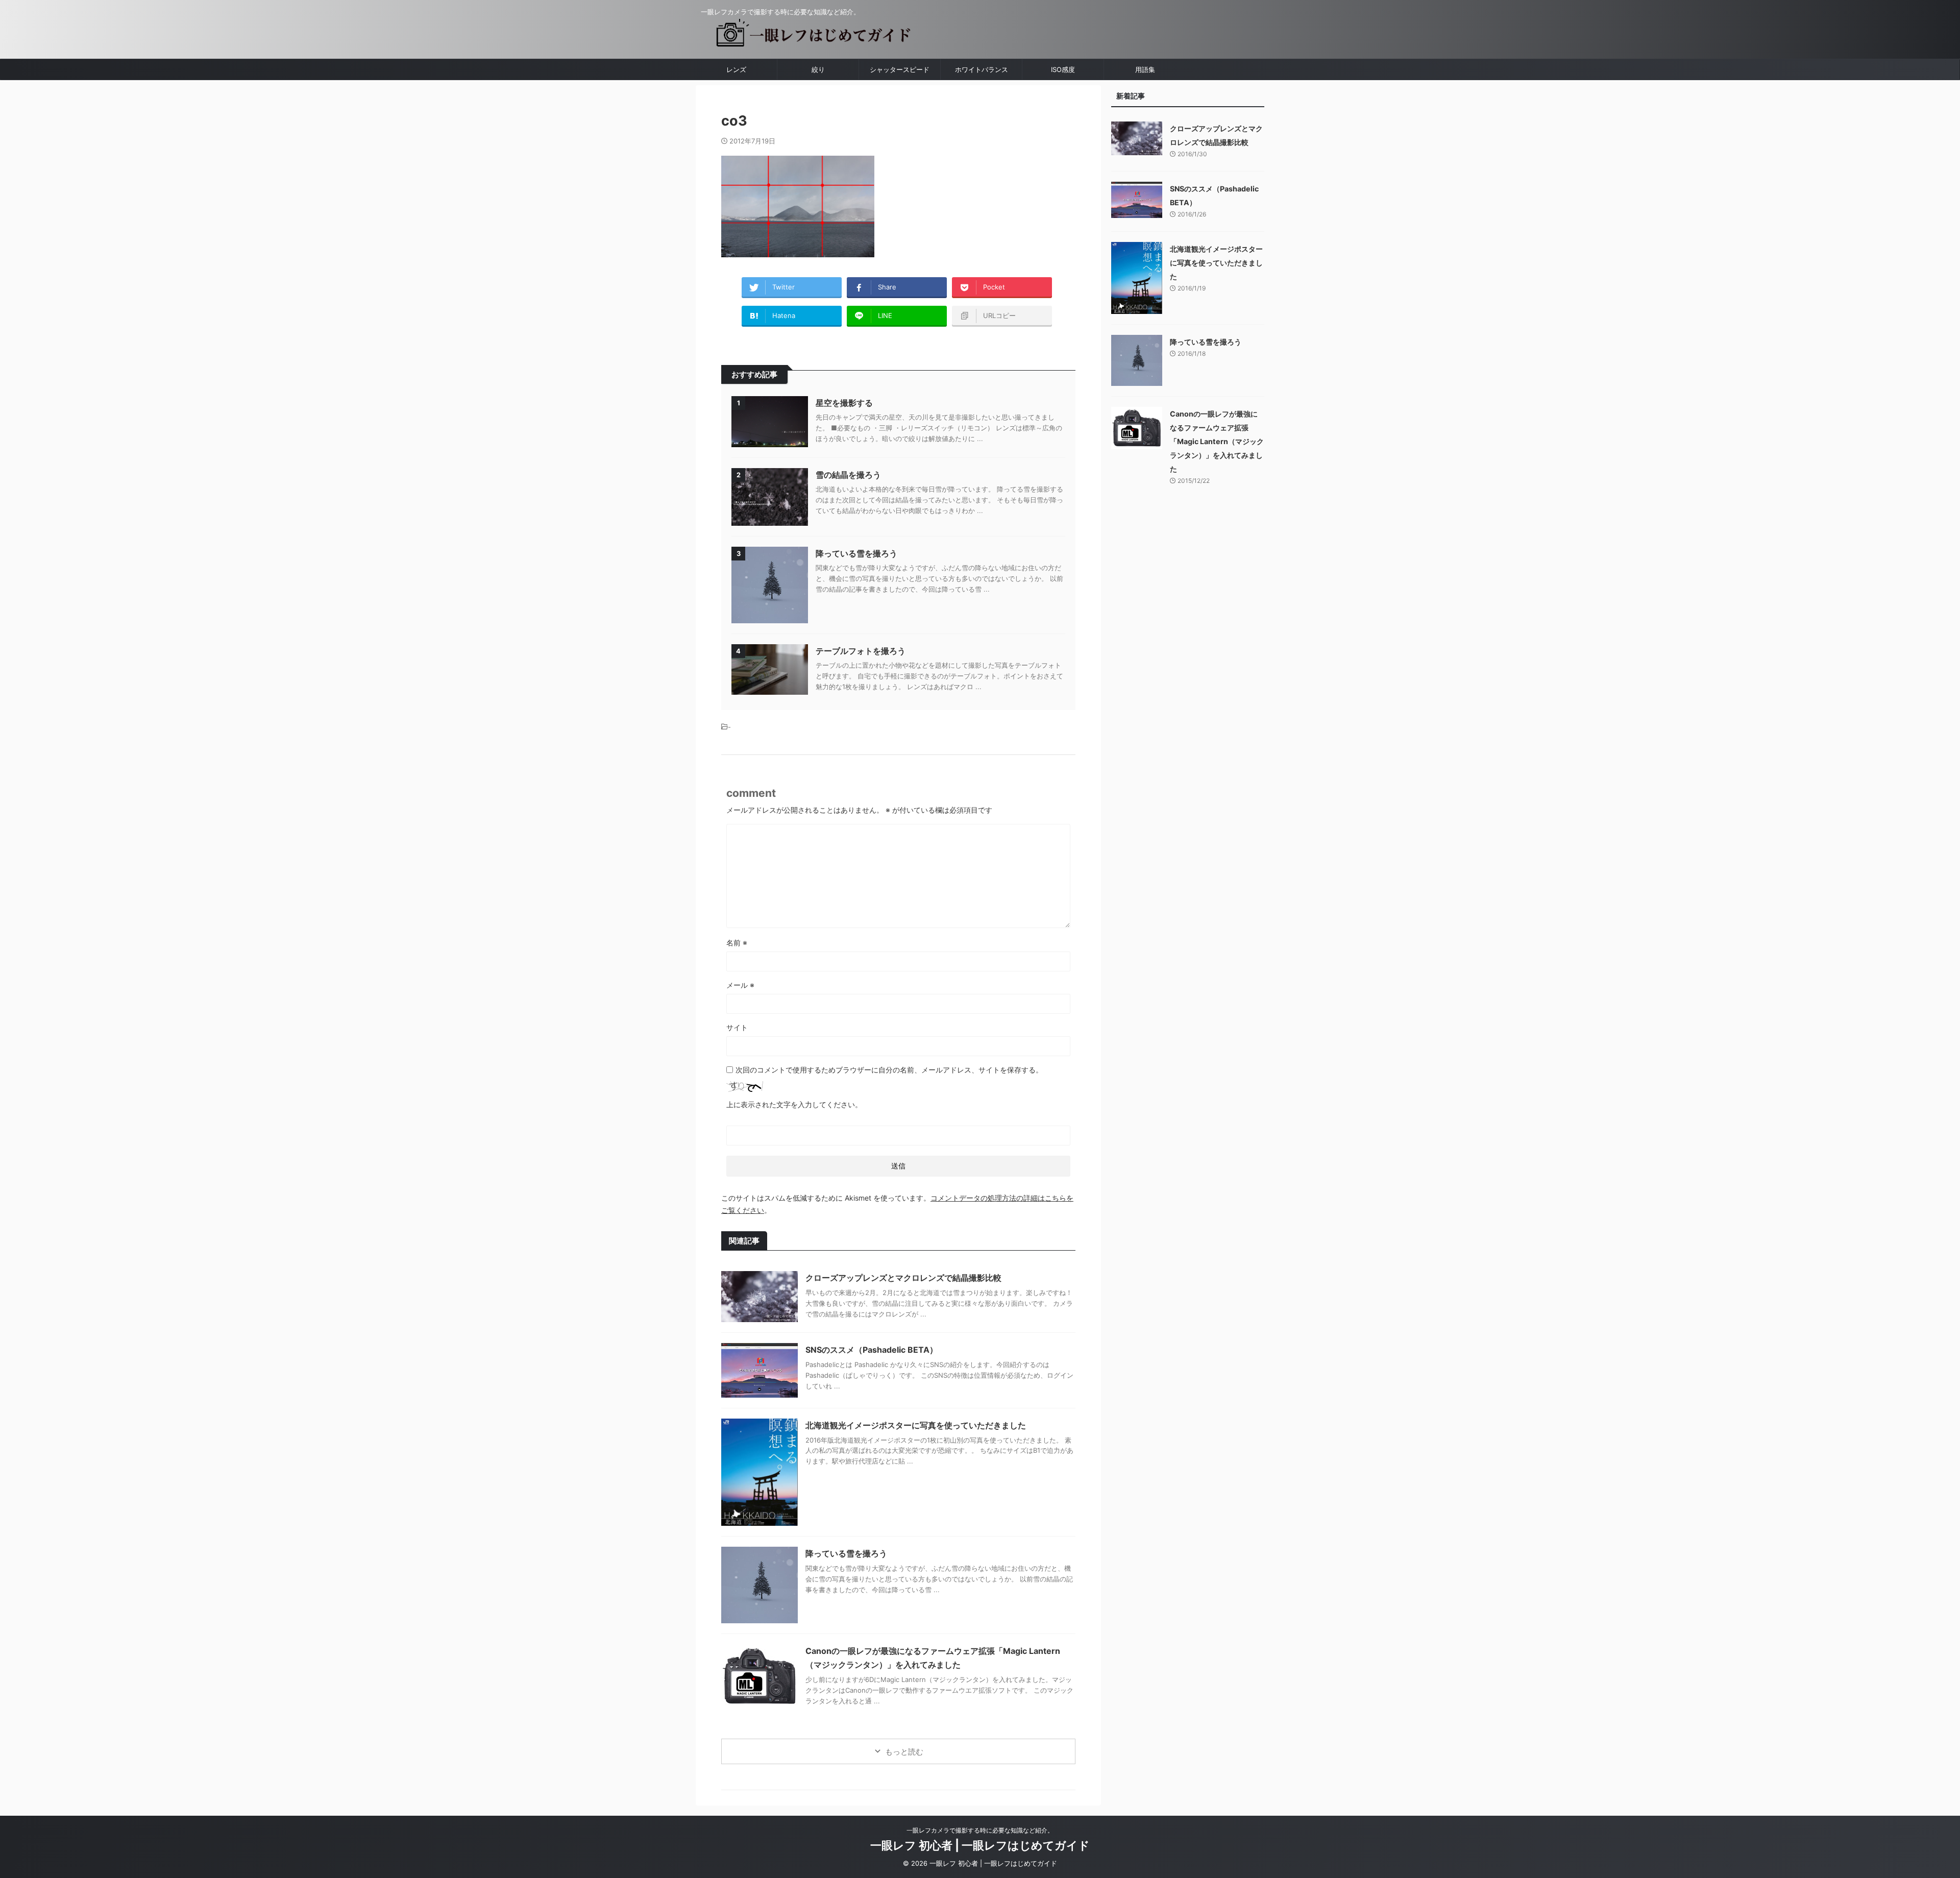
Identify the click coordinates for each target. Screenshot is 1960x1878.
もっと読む (904, 1752)
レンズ (736, 69)
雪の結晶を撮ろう (848, 475)
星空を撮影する (844, 403)
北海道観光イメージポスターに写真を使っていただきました (916, 1425)
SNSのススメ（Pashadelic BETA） (872, 1350)
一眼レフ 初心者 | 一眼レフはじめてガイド (980, 1845)
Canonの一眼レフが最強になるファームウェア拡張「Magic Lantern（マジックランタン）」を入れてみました (1217, 441)
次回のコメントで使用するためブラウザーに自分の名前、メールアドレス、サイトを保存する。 (889, 1070)
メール (740, 985)
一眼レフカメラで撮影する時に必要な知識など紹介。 (980, 1830)
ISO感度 (1063, 69)
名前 (737, 943)
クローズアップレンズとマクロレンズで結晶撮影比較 (903, 1278)
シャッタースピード (900, 69)
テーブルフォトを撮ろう (861, 651)
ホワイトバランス (982, 69)
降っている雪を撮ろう (856, 553)
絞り (818, 69)
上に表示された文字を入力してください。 (794, 1104)
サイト (737, 1027)
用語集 (1145, 69)
